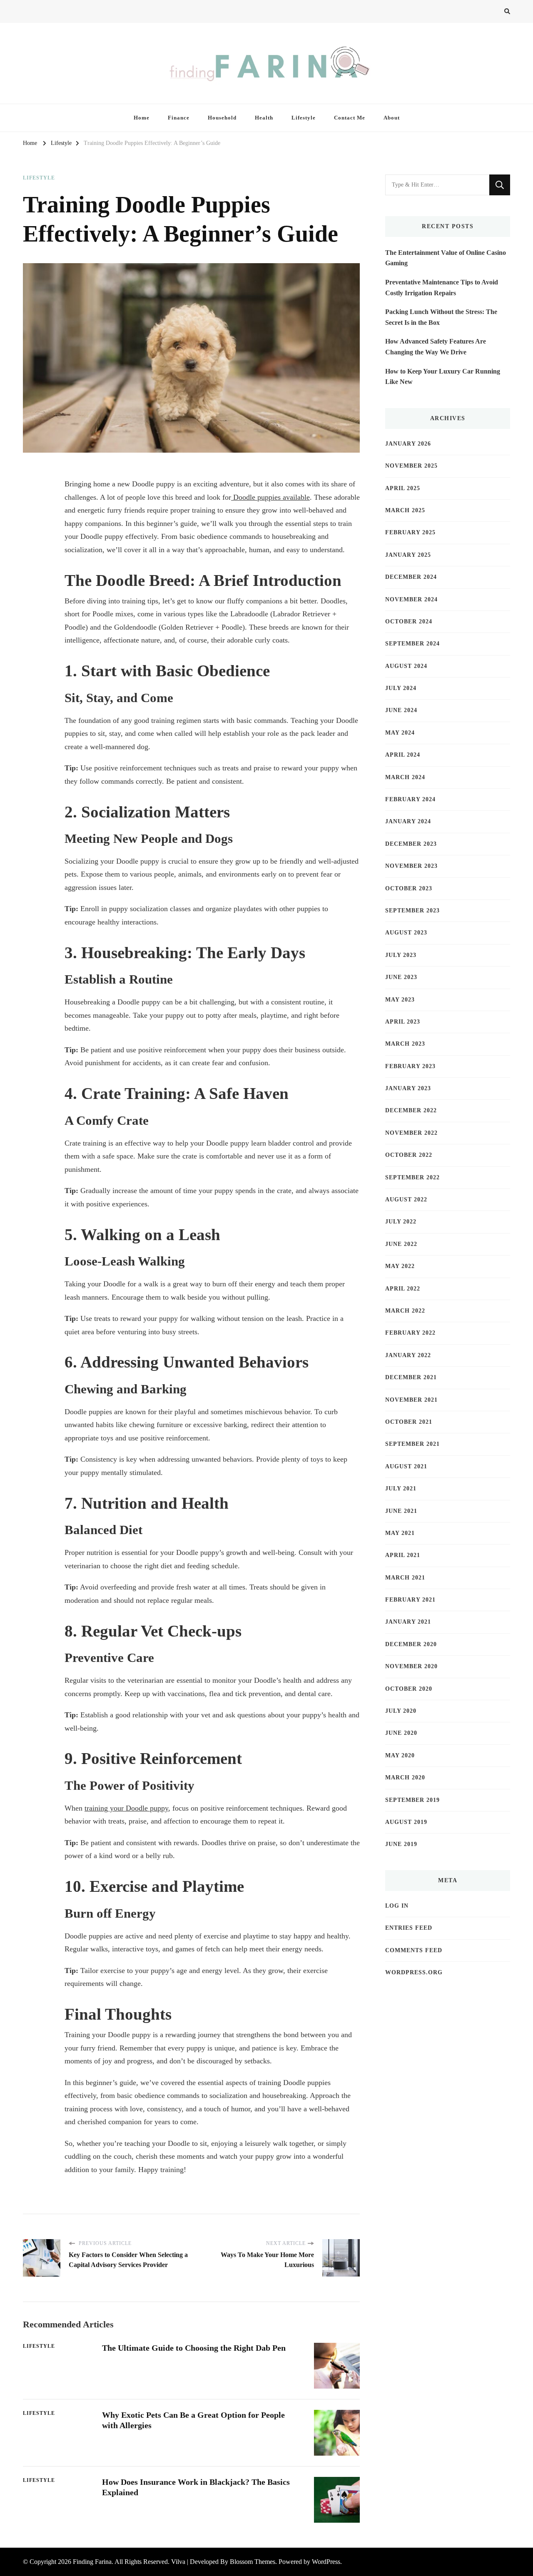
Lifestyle (304, 118)
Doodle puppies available (270, 497)
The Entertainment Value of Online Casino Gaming (446, 258)
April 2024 (403, 755)
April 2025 (403, 488)
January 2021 (408, 1622)
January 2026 (408, 444)
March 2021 (405, 1578)
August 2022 (406, 1200)
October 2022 (409, 1155)
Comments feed (414, 1950)
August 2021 (406, 1466)
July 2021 (401, 1489)
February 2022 (410, 1333)
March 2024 (405, 777)
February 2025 (410, 532)
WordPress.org (414, 1972)
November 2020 (411, 1666)
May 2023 (400, 1000)
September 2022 (412, 1177)
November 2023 (411, 866)
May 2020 (400, 1755)
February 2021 (410, 1600)
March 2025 (405, 510)
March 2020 (405, 1778)
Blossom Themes (253, 2562)
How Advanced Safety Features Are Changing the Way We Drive (436, 347)
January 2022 (408, 1355)
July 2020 (401, 1711)
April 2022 (403, 1289)
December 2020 (411, 1644)
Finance (179, 118)
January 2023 (408, 1088)
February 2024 (410, 799)
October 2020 (409, 1689)
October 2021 (409, 1422)
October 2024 (409, 622)
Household (222, 118)
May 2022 (400, 1266)
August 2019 (406, 1822)
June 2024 (401, 710)
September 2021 (412, 1444)
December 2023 (411, 844)
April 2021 (403, 1555)
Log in (397, 1906)
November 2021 (411, 1400)
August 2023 (406, 933)
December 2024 (411, 577)
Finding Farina (92, 2562)
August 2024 (406, 666)
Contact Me (350, 118)
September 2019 (412, 1800)
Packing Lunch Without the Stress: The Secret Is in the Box (441, 317)
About (392, 118)
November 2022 (411, 1133)
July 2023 (401, 955)
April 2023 (403, 1022)
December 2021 (411, 1377)
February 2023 (410, 1066)
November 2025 (411, 466)
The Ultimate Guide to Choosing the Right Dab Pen (194, 2348)
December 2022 (411, 1110)
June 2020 (401, 1733)
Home (142, 118)
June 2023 (401, 977)
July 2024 (401, 688)
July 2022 (401, 1222)
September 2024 (412, 644)
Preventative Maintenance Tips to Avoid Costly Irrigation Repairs (442, 288)
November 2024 (411, 599)
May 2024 (400, 733)
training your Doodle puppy (126, 1808)
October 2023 (409, 888)
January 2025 (408, 555)
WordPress (326, 2562)
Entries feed (409, 1928)
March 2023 (405, 1044)
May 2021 (400, 1533)
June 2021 (401, 1511)
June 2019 (401, 1844)
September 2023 (412, 911)
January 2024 (408, 821)
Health (264, 118)
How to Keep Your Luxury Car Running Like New (443, 377)
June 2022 (401, 1244)
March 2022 (405, 1311)
